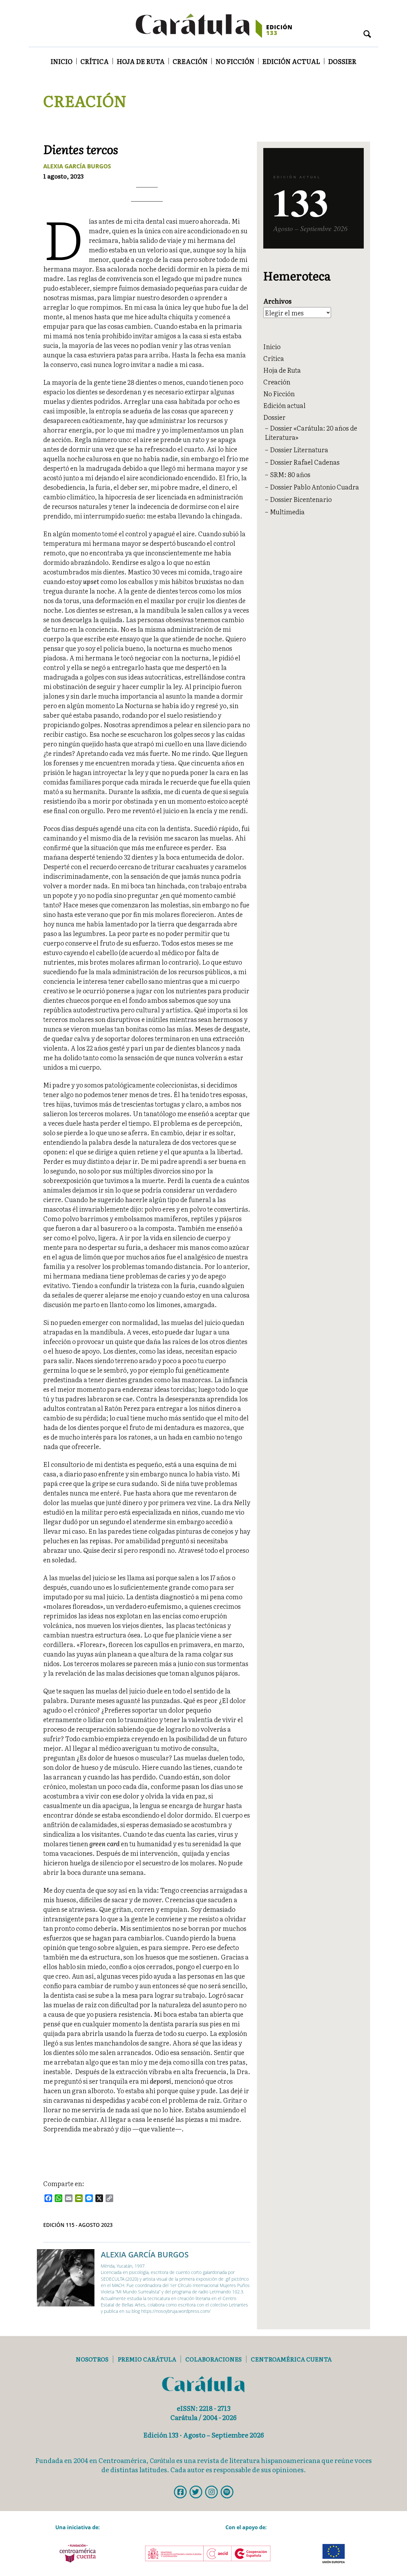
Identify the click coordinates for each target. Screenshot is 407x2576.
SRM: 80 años (290, 474)
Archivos (277, 301)
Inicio (62, 61)
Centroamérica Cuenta (291, 2359)
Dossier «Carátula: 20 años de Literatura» (311, 432)
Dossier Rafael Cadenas (305, 462)
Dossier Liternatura (299, 449)
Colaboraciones (214, 2359)
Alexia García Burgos (77, 166)
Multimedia (287, 511)
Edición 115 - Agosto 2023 (78, 2225)
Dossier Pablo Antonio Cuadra (314, 487)
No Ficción (235, 61)
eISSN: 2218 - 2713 (204, 2408)
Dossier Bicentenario (301, 499)
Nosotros (92, 2359)
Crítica (95, 61)
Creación (190, 61)
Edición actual (291, 61)
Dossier (342, 61)
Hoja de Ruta (141, 61)
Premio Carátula (147, 2359)
